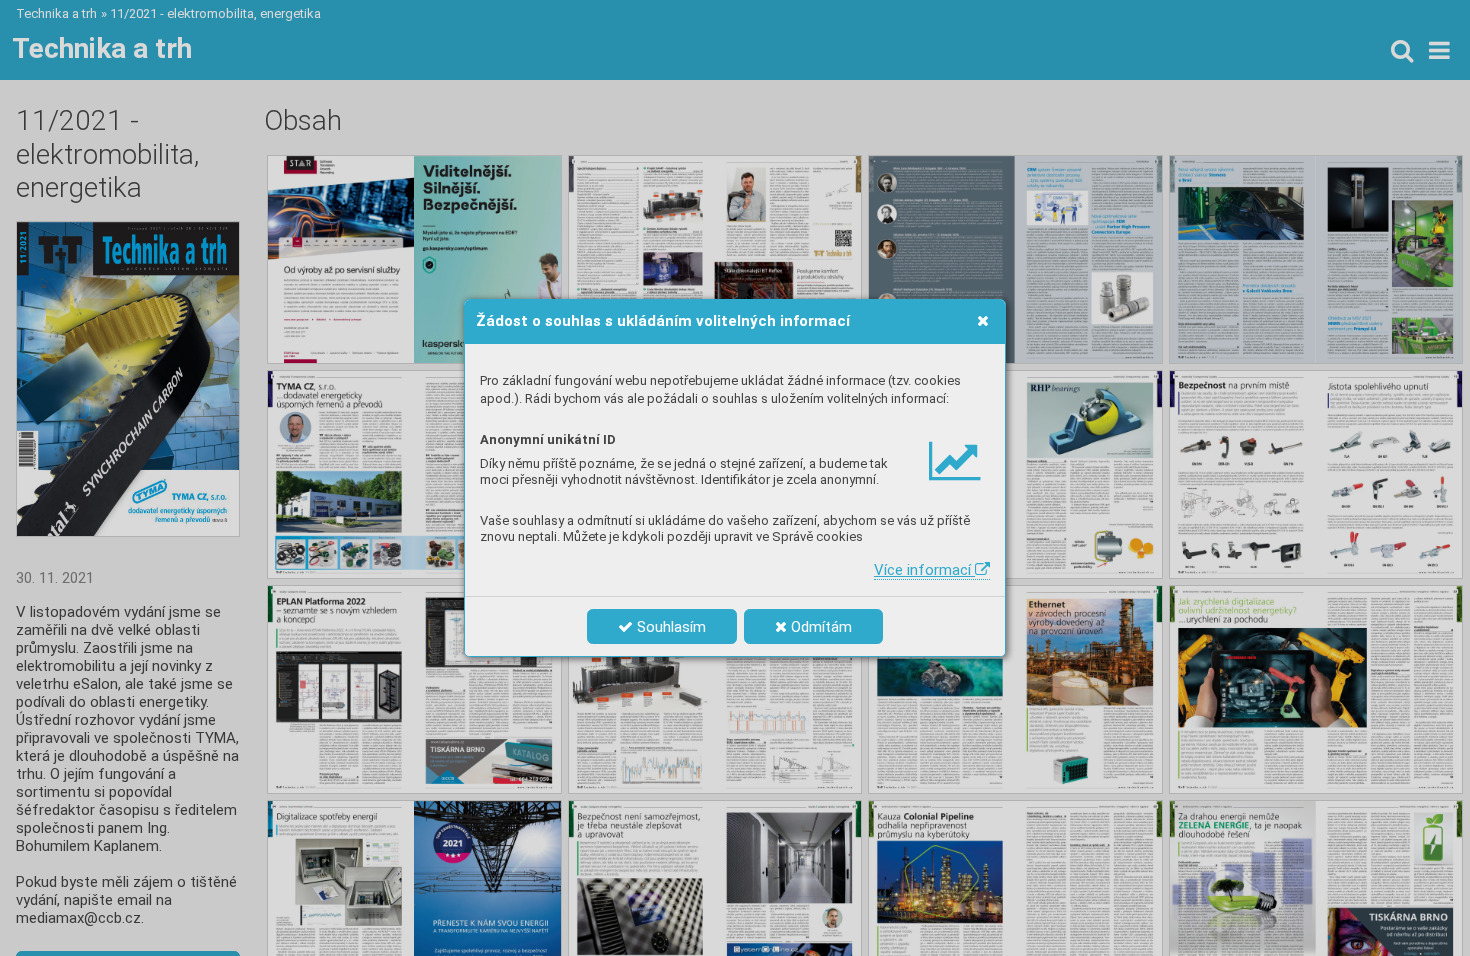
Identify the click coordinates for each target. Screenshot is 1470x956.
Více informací (924, 570)
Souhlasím (669, 627)
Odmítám (819, 627)
